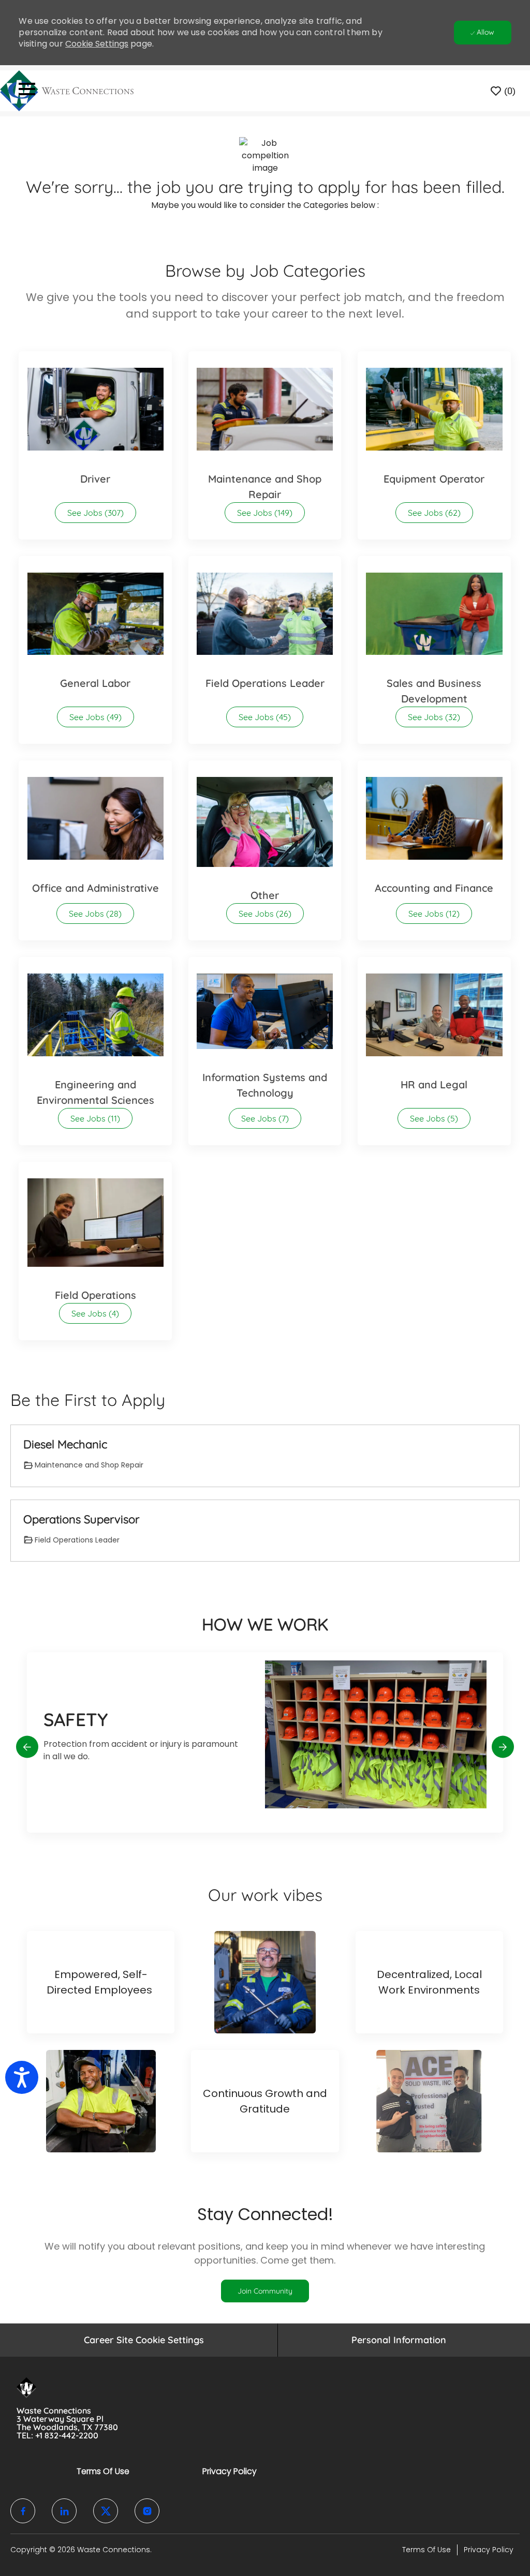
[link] (265, 2291)
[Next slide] (503, 1747)
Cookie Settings (97, 44)
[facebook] (23, 2511)
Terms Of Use (103, 2471)
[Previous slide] (27, 1747)
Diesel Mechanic (65, 1444)
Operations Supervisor (81, 1519)
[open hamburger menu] (27, 91)
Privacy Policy (230, 2471)
